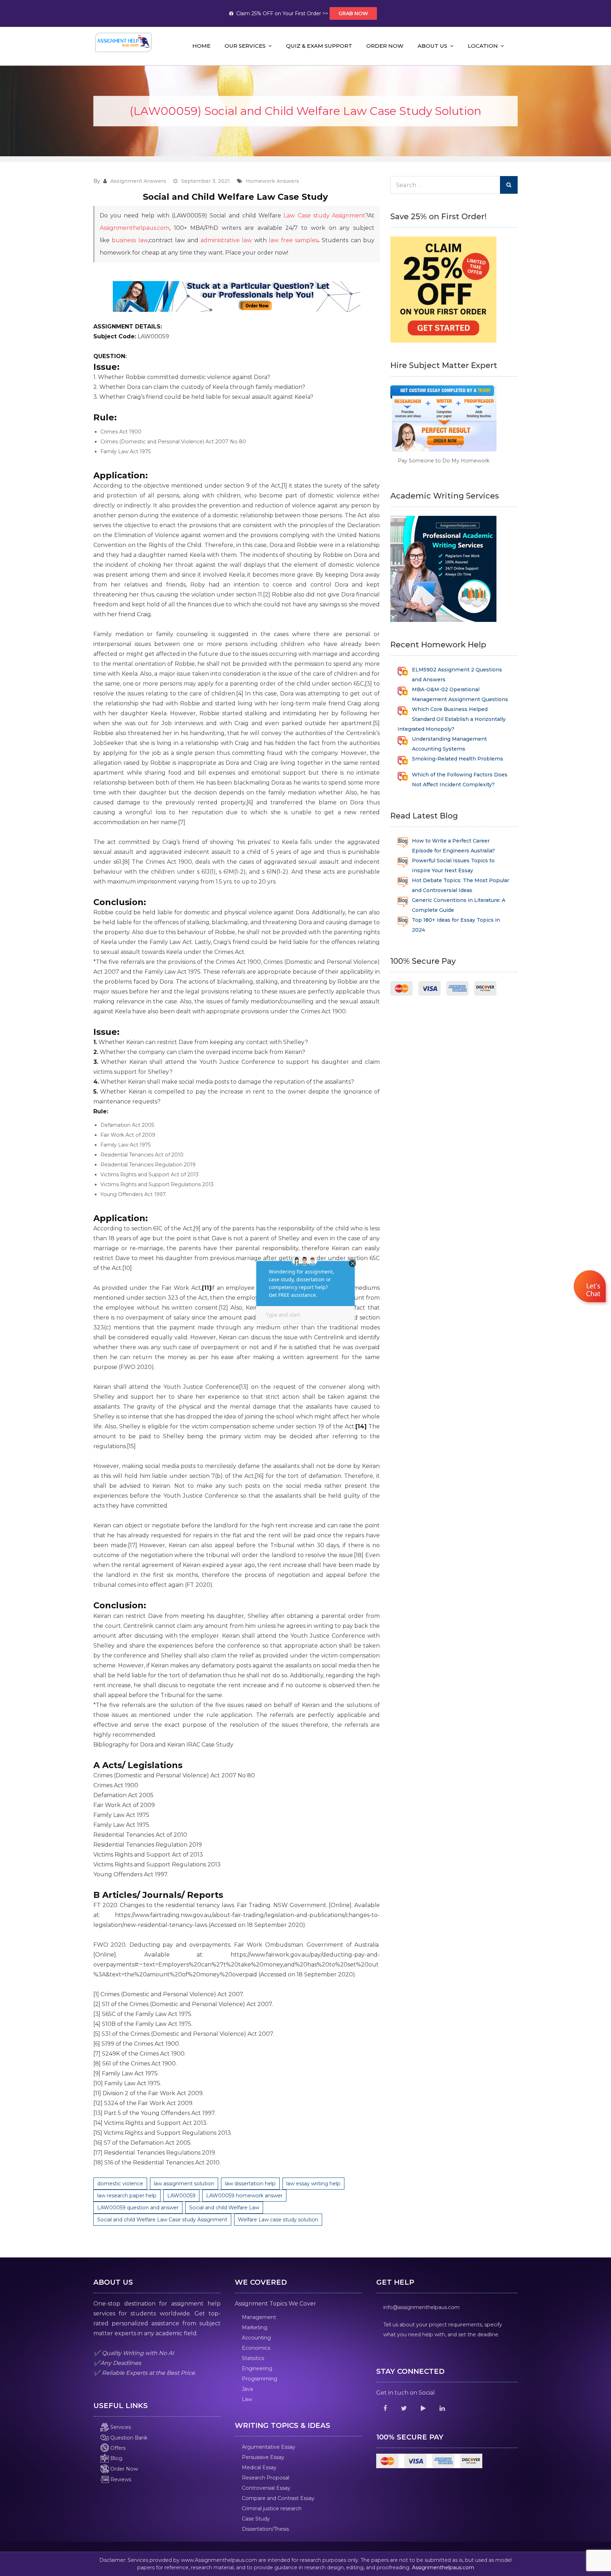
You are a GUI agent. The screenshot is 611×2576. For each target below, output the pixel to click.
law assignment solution (184, 2184)
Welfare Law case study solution (278, 2220)
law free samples (293, 240)
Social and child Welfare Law (224, 2208)
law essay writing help (313, 2184)
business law (130, 240)
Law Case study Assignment (324, 215)
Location (483, 46)
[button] (591, 1288)
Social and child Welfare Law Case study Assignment (162, 2220)
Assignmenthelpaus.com (135, 228)
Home (201, 46)
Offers (117, 2448)
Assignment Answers (138, 181)
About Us (432, 46)
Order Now (385, 46)
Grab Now (353, 13)
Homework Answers (272, 181)
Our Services (245, 46)
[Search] (509, 185)
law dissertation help (250, 2184)
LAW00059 (181, 2196)
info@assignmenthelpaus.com (421, 2307)
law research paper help (127, 2196)
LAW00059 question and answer (138, 2208)
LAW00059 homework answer (244, 2196)
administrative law (226, 240)
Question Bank (128, 2438)
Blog (116, 2458)
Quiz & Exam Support (319, 46)
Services (120, 2427)
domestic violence (120, 2184)
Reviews (120, 2479)
